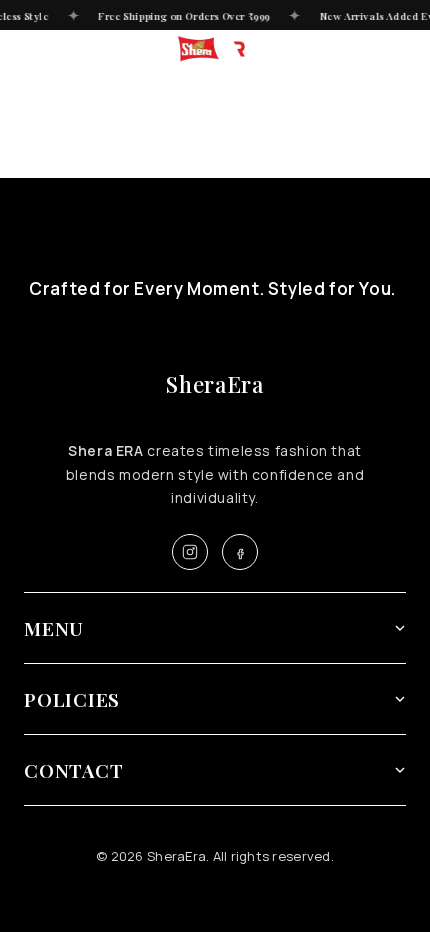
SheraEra (214, 384)
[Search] (56, 49)
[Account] (340, 49)
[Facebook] (240, 552)
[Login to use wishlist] (373, 49)
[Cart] (406, 49)
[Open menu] (23, 49)
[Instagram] (190, 552)
